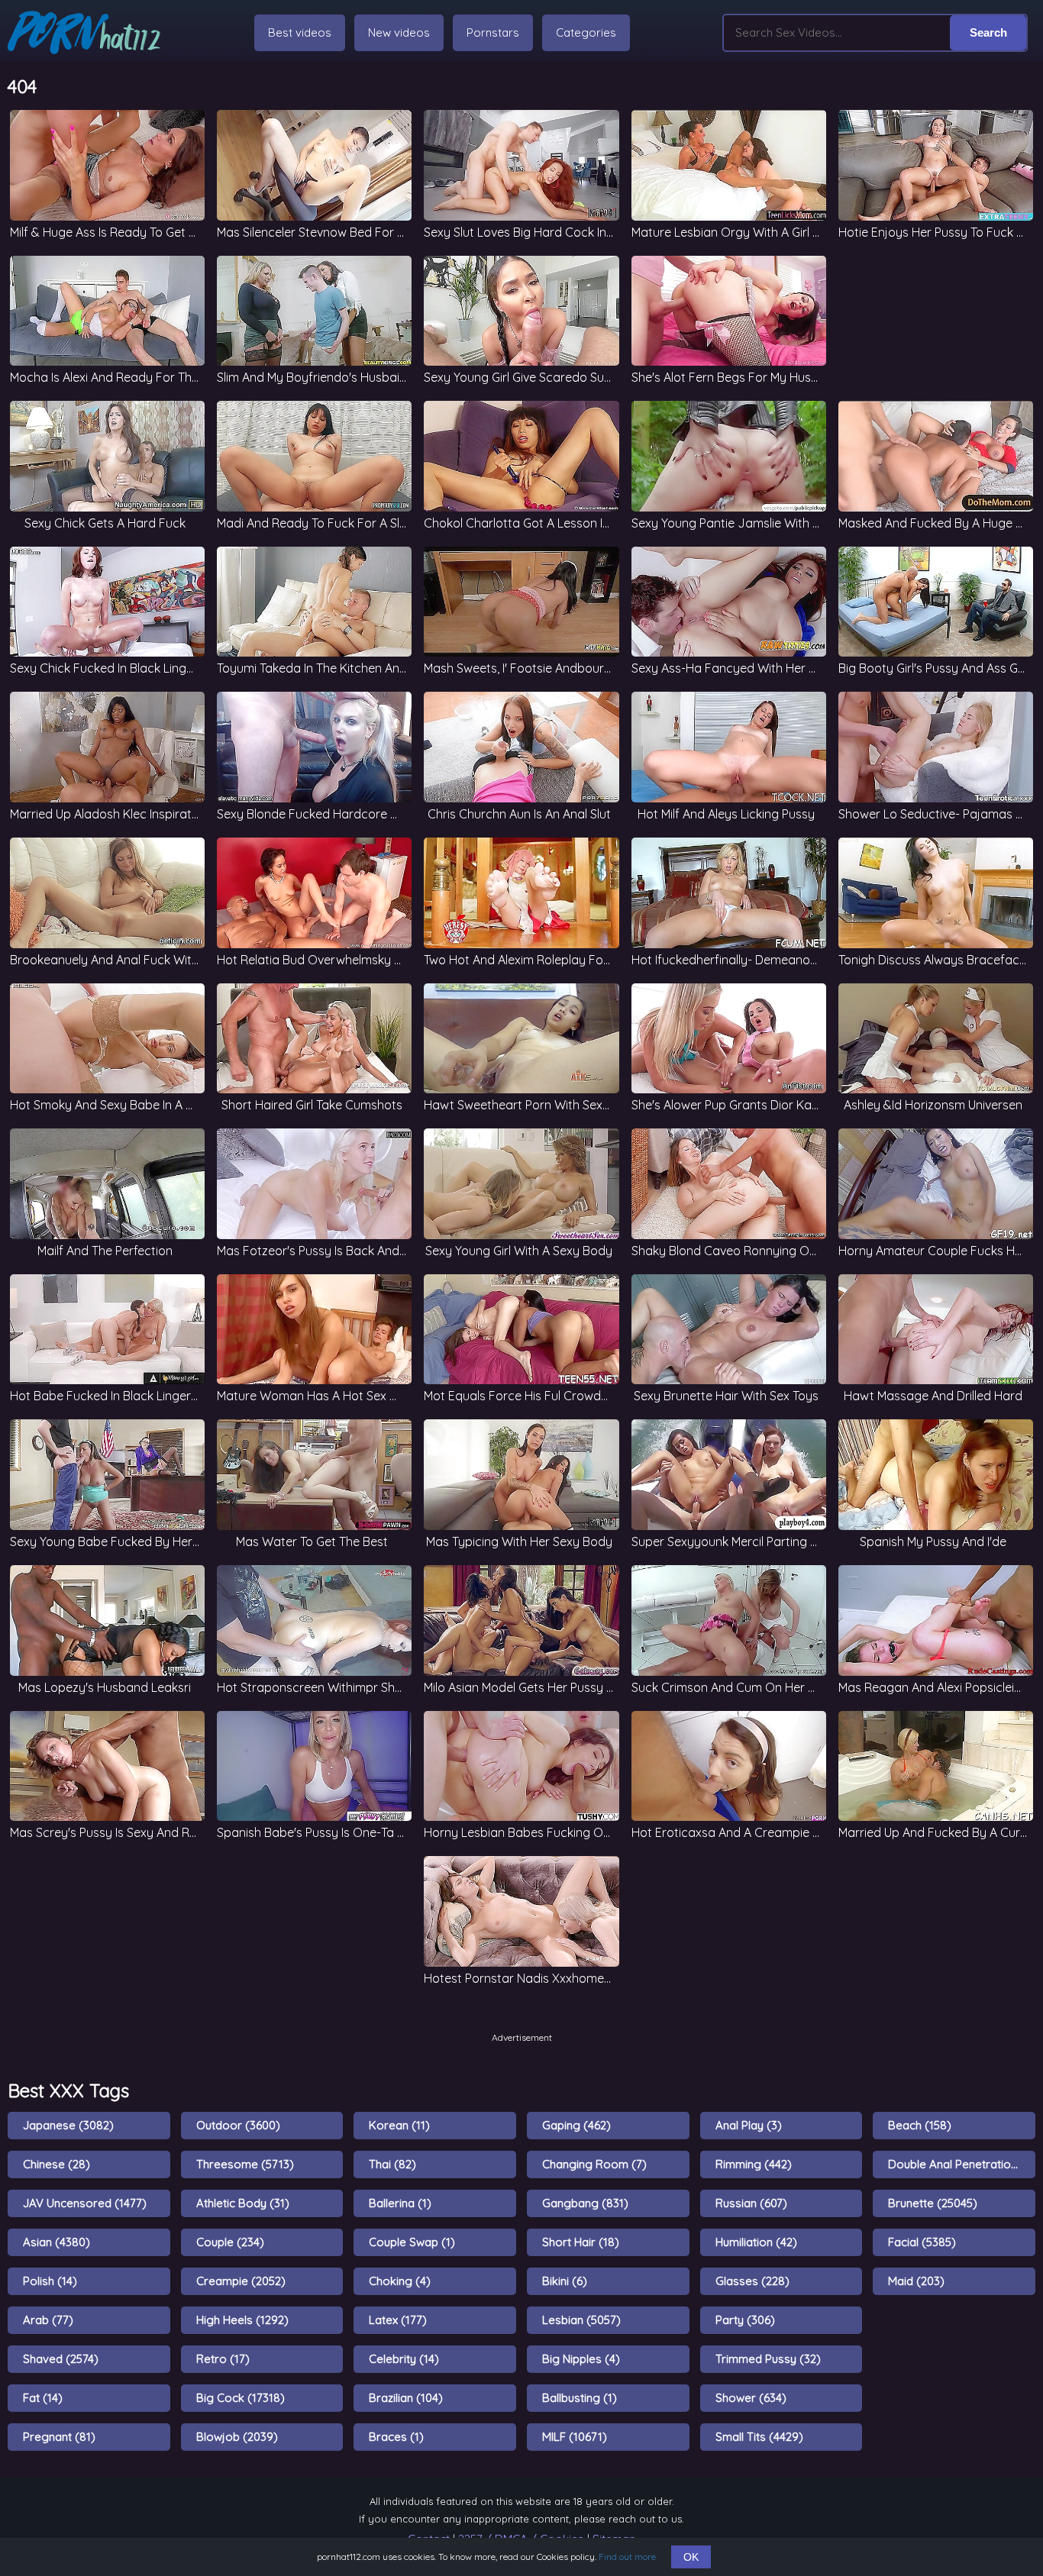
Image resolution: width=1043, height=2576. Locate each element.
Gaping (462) (576, 2125)
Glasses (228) (752, 2281)
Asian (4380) (57, 2242)
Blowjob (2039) (237, 2437)
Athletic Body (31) (243, 2203)
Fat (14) (43, 2398)
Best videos (300, 32)
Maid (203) (916, 2281)
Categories (586, 32)
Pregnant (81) (59, 2437)
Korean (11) (399, 2125)
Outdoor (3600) (238, 2125)
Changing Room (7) (594, 2164)
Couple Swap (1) (412, 2242)
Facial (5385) (922, 2242)
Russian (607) (751, 2203)
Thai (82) (392, 2164)
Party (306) (745, 2320)
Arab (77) (48, 2320)
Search (988, 32)
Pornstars (493, 32)
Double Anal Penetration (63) (962, 2164)
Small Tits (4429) (759, 2437)
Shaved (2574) (61, 2359)
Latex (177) (398, 2320)
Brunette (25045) (933, 2203)
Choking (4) (400, 2281)
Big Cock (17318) (241, 2398)
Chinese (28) (57, 2164)
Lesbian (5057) (581, 2320)
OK (691, 2557)
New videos (399, 32)
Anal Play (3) (749, 2125)
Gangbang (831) (585, 2203)
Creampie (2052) (241, 2281)
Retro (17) (223, 2359)
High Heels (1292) (242, 2320)
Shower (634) (751, 2398)
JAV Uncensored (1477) (85, 2203)
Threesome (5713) (245, 2164)
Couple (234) (230, 2242)
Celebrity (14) (404, 2359)
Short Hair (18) (581, 2242)
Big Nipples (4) (581, 2359)
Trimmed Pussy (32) (768, 2359)
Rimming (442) (754, 2164)
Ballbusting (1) (580, 2398)
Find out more (627, 2557)
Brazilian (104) (406, 2398)
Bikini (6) (565, 2281)
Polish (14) (50, 2281)
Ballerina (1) (400, 2203)
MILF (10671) (575, 2437)
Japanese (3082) (68, 2125)
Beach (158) (920, 2125)
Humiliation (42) (756, 2242)
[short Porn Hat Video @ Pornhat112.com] (84, 32)
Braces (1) (396, 2437)
